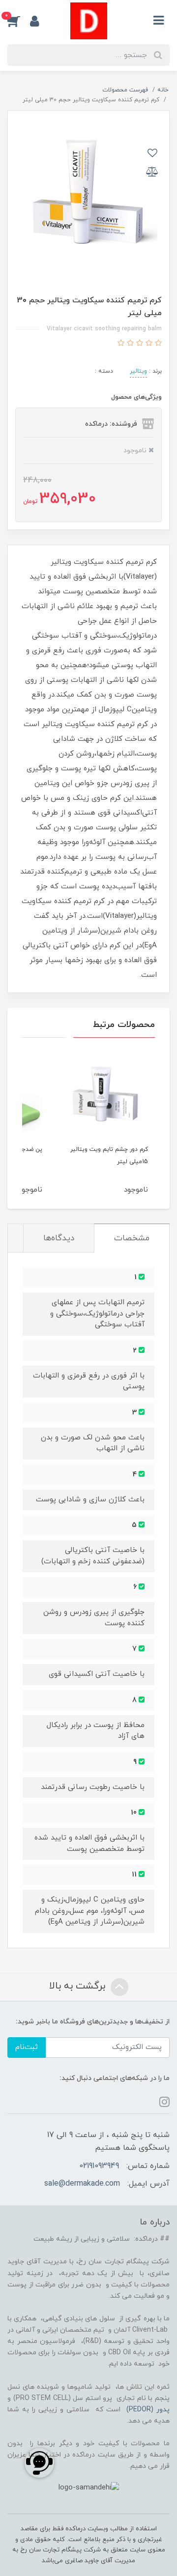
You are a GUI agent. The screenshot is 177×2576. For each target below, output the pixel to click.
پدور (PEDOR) (148, 2410)
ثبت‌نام (27, 2047)
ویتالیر (138, 371)
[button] (19, 21)
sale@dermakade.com (82, 2184)
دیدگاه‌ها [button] (59, 1238)
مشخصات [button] (132, 1238)
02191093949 (99, 2166)
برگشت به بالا (79, 1986)
